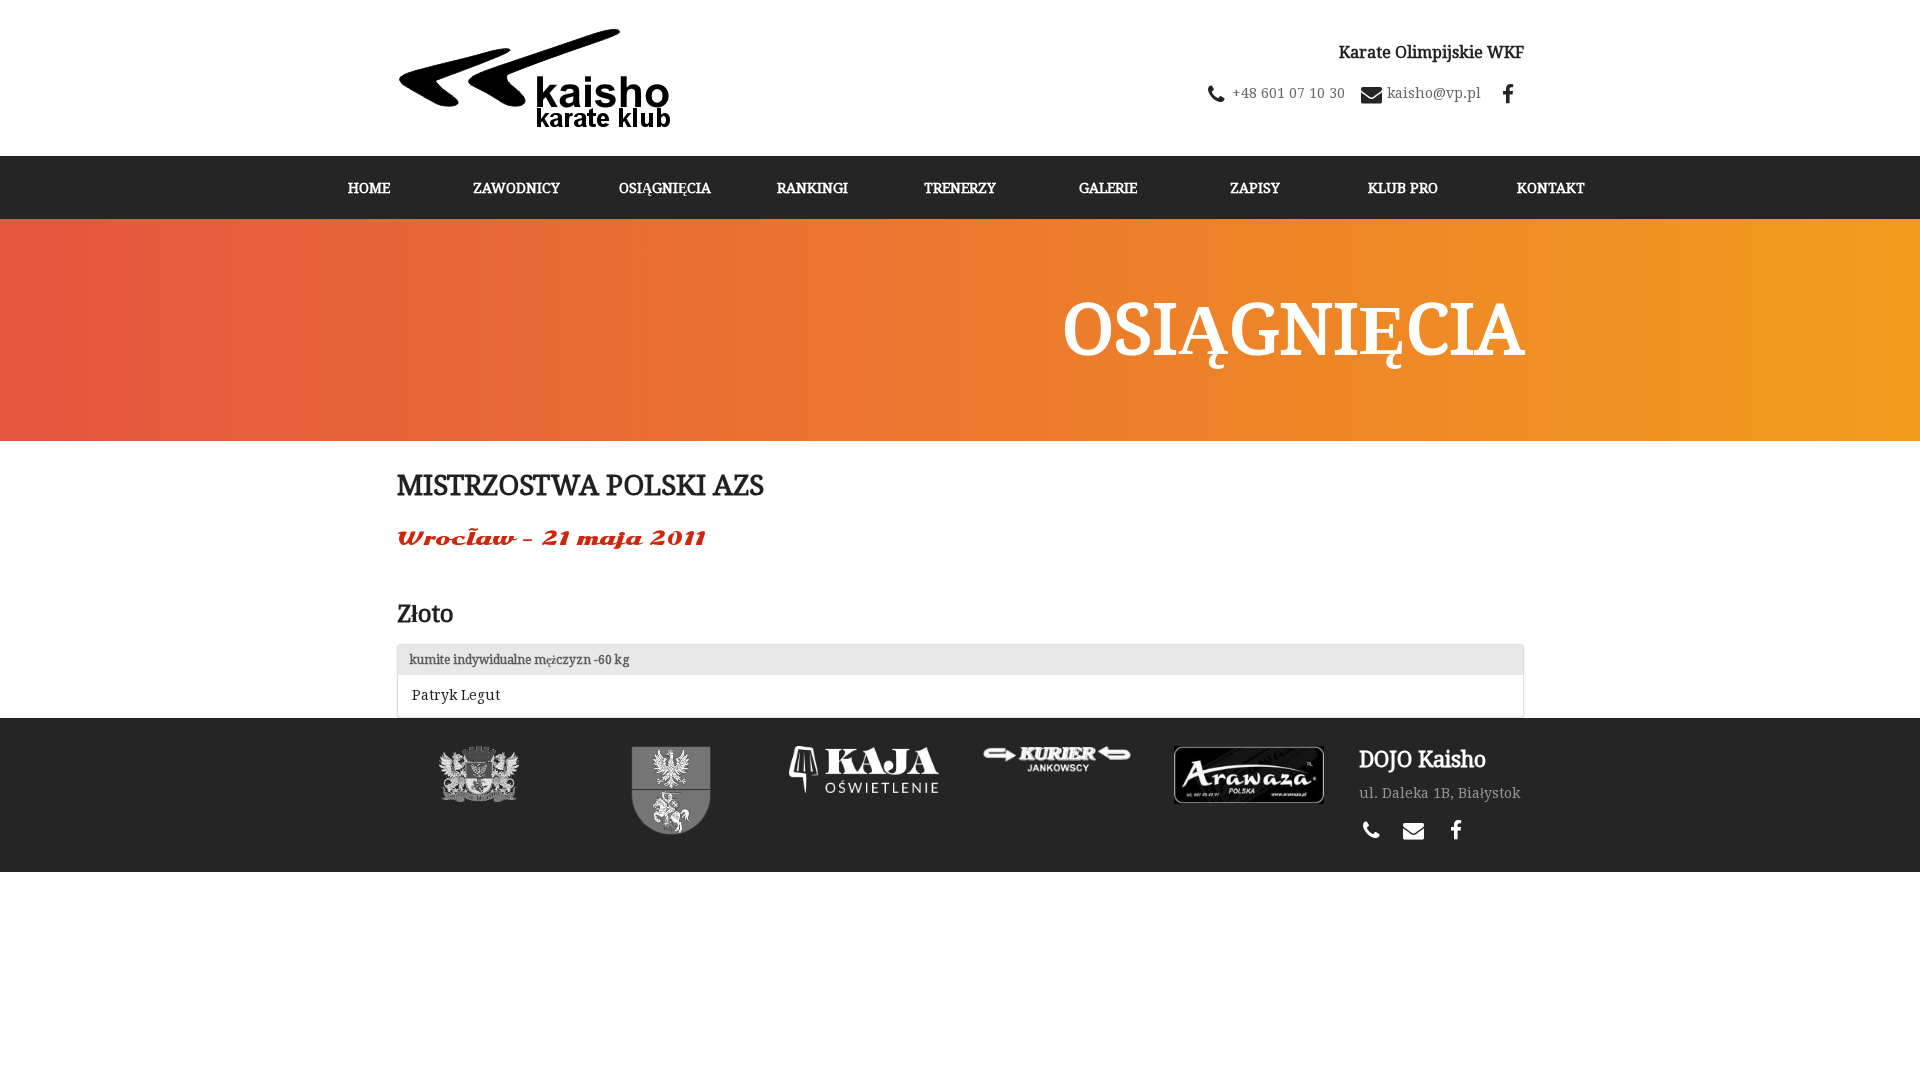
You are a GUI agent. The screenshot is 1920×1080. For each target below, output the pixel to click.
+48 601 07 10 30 (1288, 93)
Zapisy (1255, 188)
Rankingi (812, 188)
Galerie (1108, 188)
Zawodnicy (516, 188)
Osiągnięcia (665, 188)
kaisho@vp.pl (1434, 93)
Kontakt (1551, 188)
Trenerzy (960, 188)
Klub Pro (1403, 188)
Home (369, 188)
